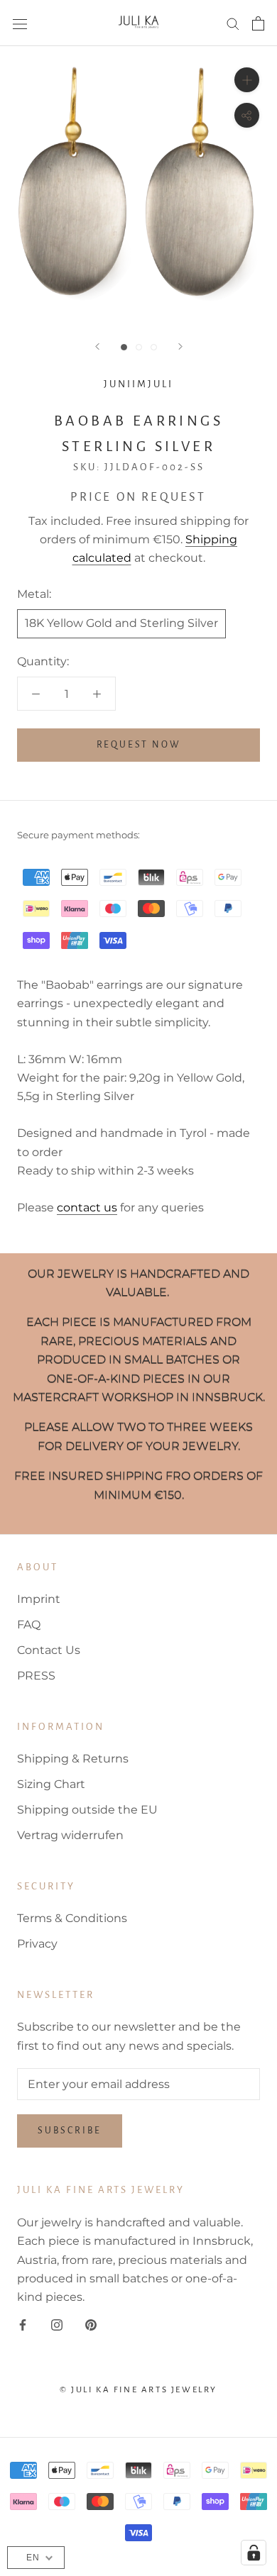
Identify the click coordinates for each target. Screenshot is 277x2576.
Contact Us (49, 1650)
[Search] (233, 23)
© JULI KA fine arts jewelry (138, 2390)
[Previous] (97, 346)
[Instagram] (57, 2324)
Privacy (37, 1944)
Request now (139, 745)
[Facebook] (23, 2324)
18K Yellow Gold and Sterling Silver (121, 623)
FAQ (29, 1625)
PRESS (36, 1676)
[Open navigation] (20, 23)
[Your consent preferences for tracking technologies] (254, 2553)
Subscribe (70, 2131)
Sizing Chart (51, 1784)
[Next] (180, 346)
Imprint (39, 1599)
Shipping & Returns (73, 1759)
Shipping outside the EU (87, 1810)
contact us (87, 1207)
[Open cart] (258, 23)
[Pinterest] (91, 2324)
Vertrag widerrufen (70, 1835)
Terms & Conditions (72, 1918)
